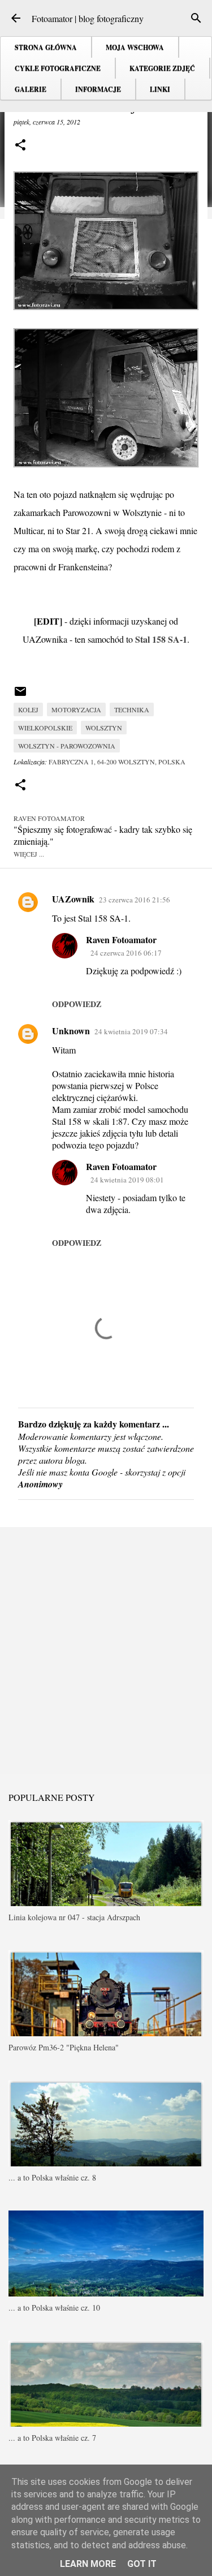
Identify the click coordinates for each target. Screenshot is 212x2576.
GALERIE (31, 89)
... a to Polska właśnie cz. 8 (52, 2177)
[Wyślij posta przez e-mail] (20, 695)
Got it (142, 2564)
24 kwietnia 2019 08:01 (127, 1180)
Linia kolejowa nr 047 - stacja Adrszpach (74, 1917)
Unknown (71, 1031)
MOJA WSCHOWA (135, 47)
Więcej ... (29, 854)
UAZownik (73, 899)
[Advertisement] (106, 1650)
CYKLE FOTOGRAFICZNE (58, 68)
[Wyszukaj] (196, 18)
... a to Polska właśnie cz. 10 (54, 2308)
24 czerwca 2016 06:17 (126, 953)
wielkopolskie (45, 728)
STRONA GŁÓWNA (46, 47)
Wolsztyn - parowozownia (67, 746)
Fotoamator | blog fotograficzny (88, 18)
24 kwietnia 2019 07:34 (131, 1031)
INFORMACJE (98, 89)
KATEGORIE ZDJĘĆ (162, 68)
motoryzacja (76, 709)
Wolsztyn (104, 728)
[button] (20, 146)
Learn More (88, 2564)
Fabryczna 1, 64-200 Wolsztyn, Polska (117, 762)
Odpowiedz (77, 1004)
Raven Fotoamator (121, 939)
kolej (28, 709)
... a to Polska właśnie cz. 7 (52, 2438)
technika (132, 709)
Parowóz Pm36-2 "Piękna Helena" (64, 2047)
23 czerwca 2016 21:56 (135, 900)
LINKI (160, 89)
